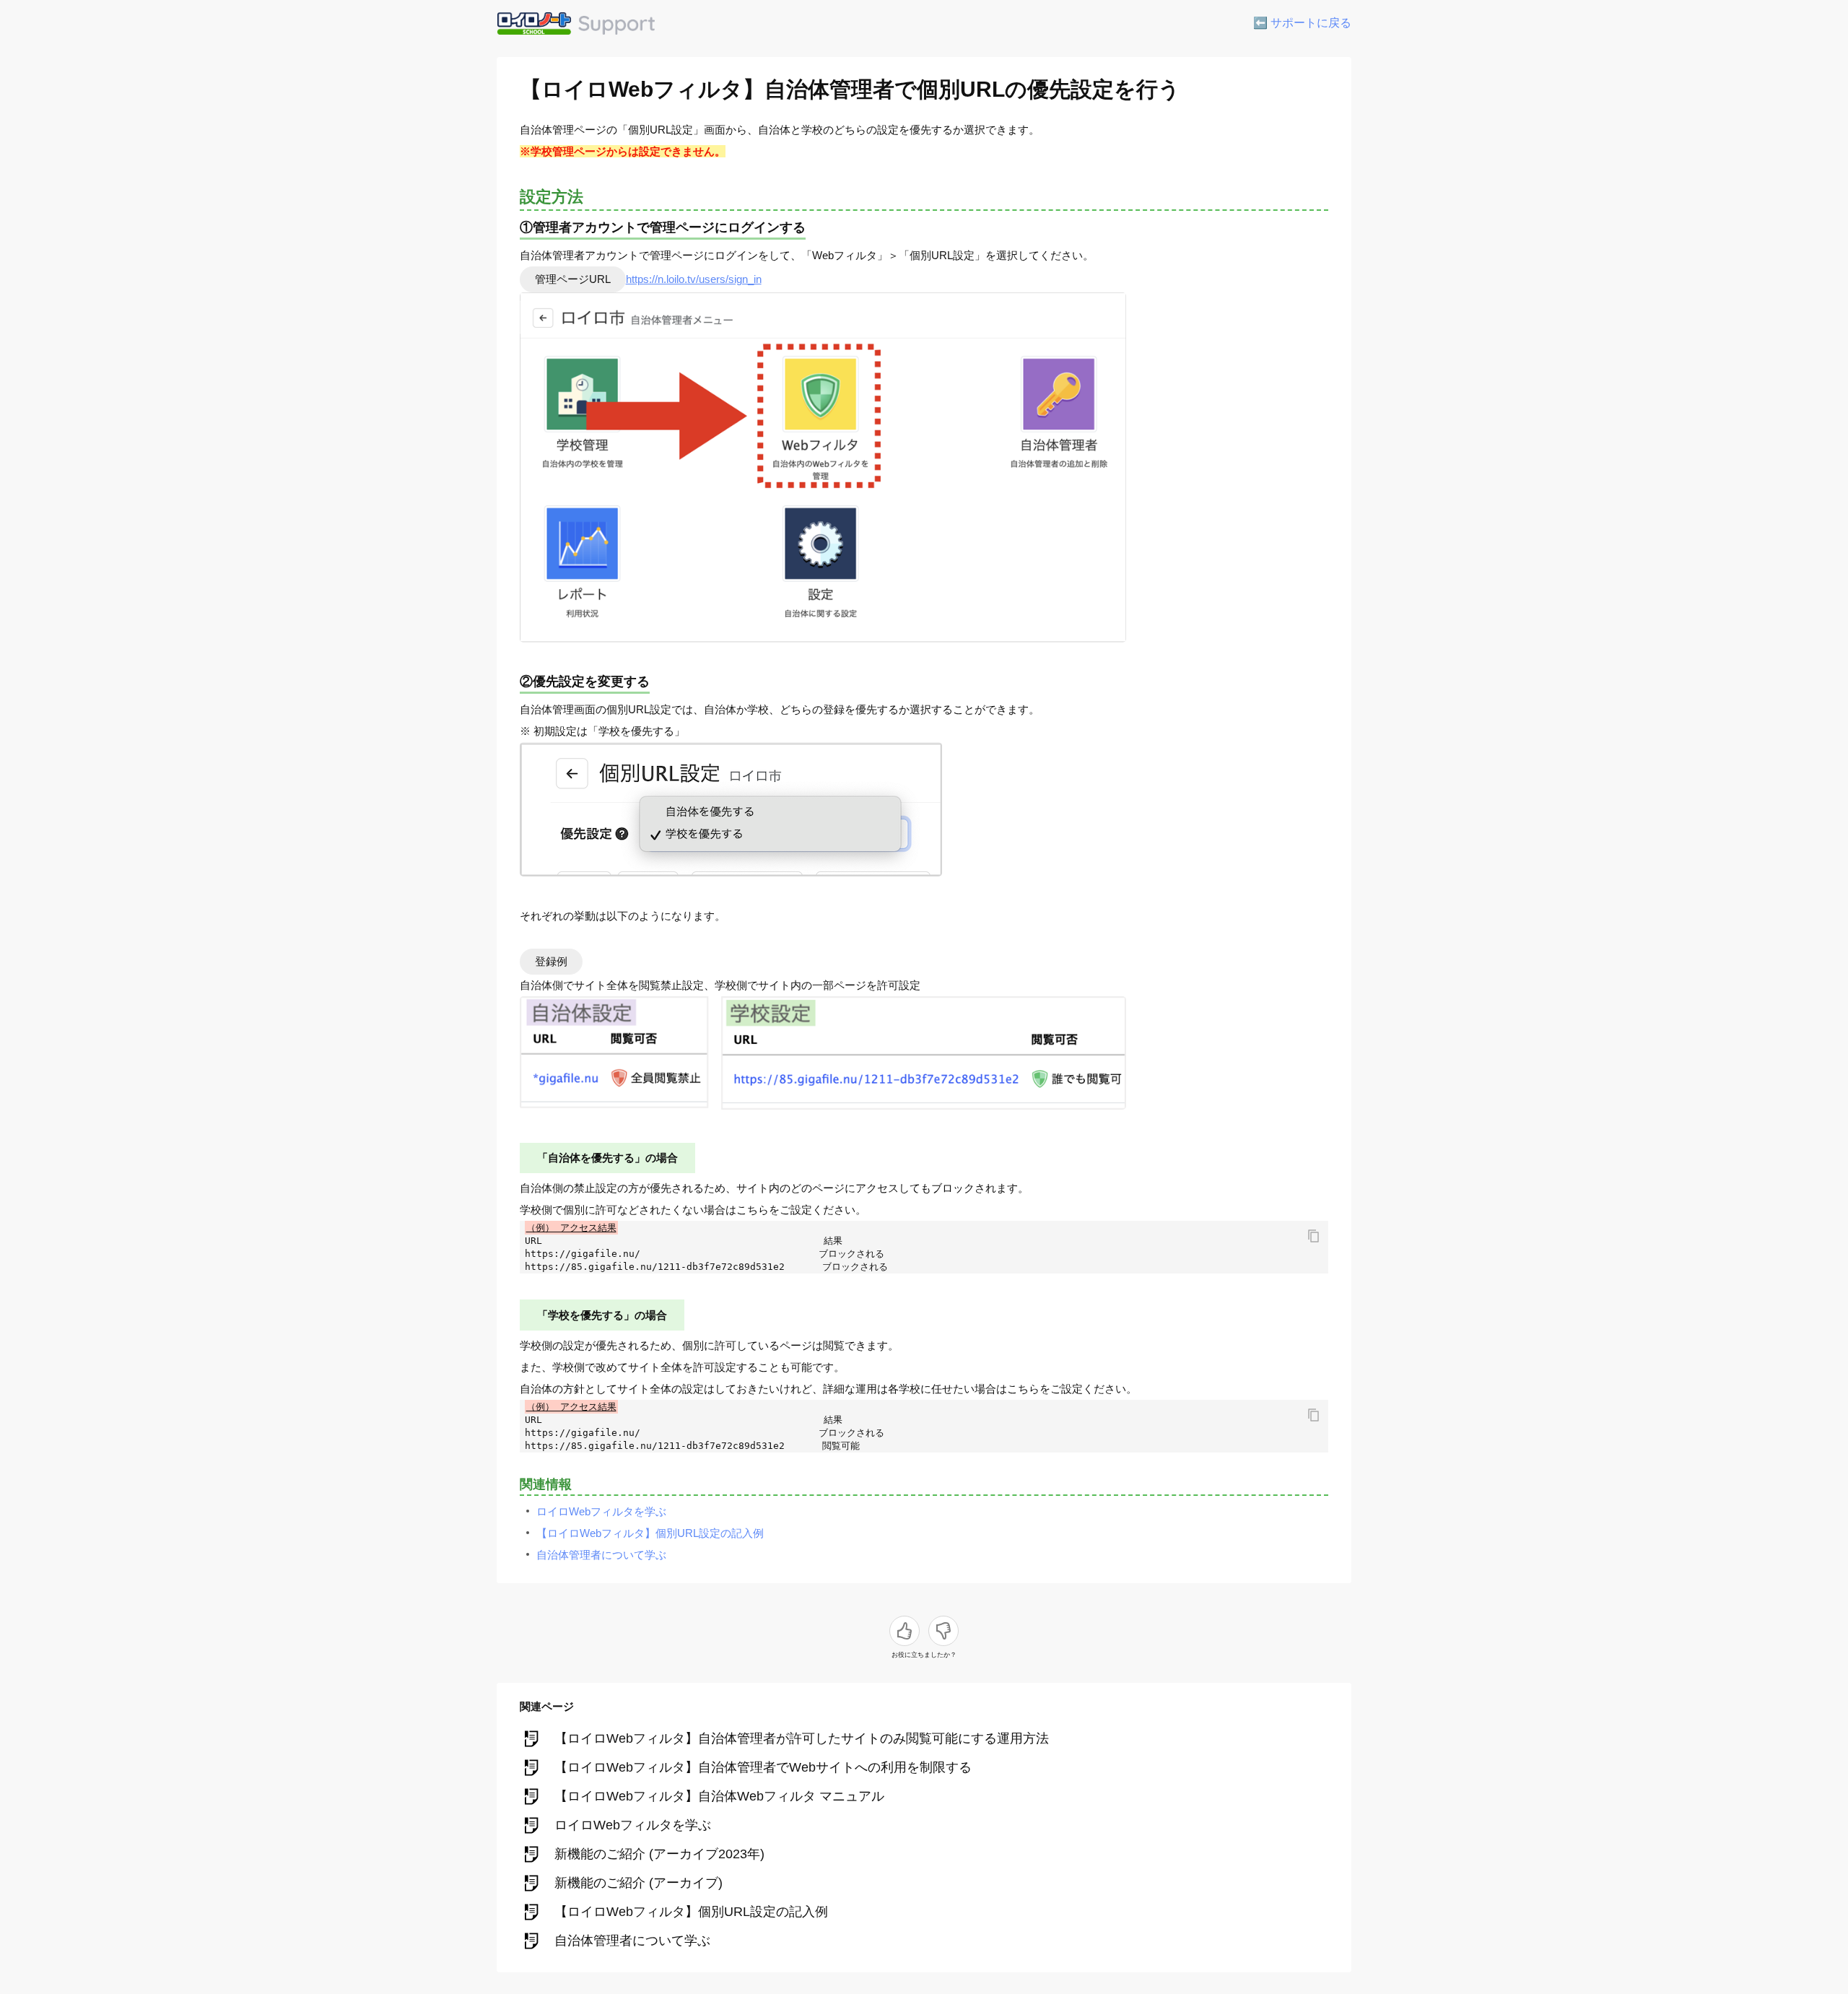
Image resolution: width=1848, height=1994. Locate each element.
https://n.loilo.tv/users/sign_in (694, 279)
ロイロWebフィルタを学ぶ (601, 1511)
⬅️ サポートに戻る (1302, 23)
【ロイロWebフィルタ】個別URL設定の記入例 (650, 1533)
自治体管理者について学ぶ (601, 1555)
